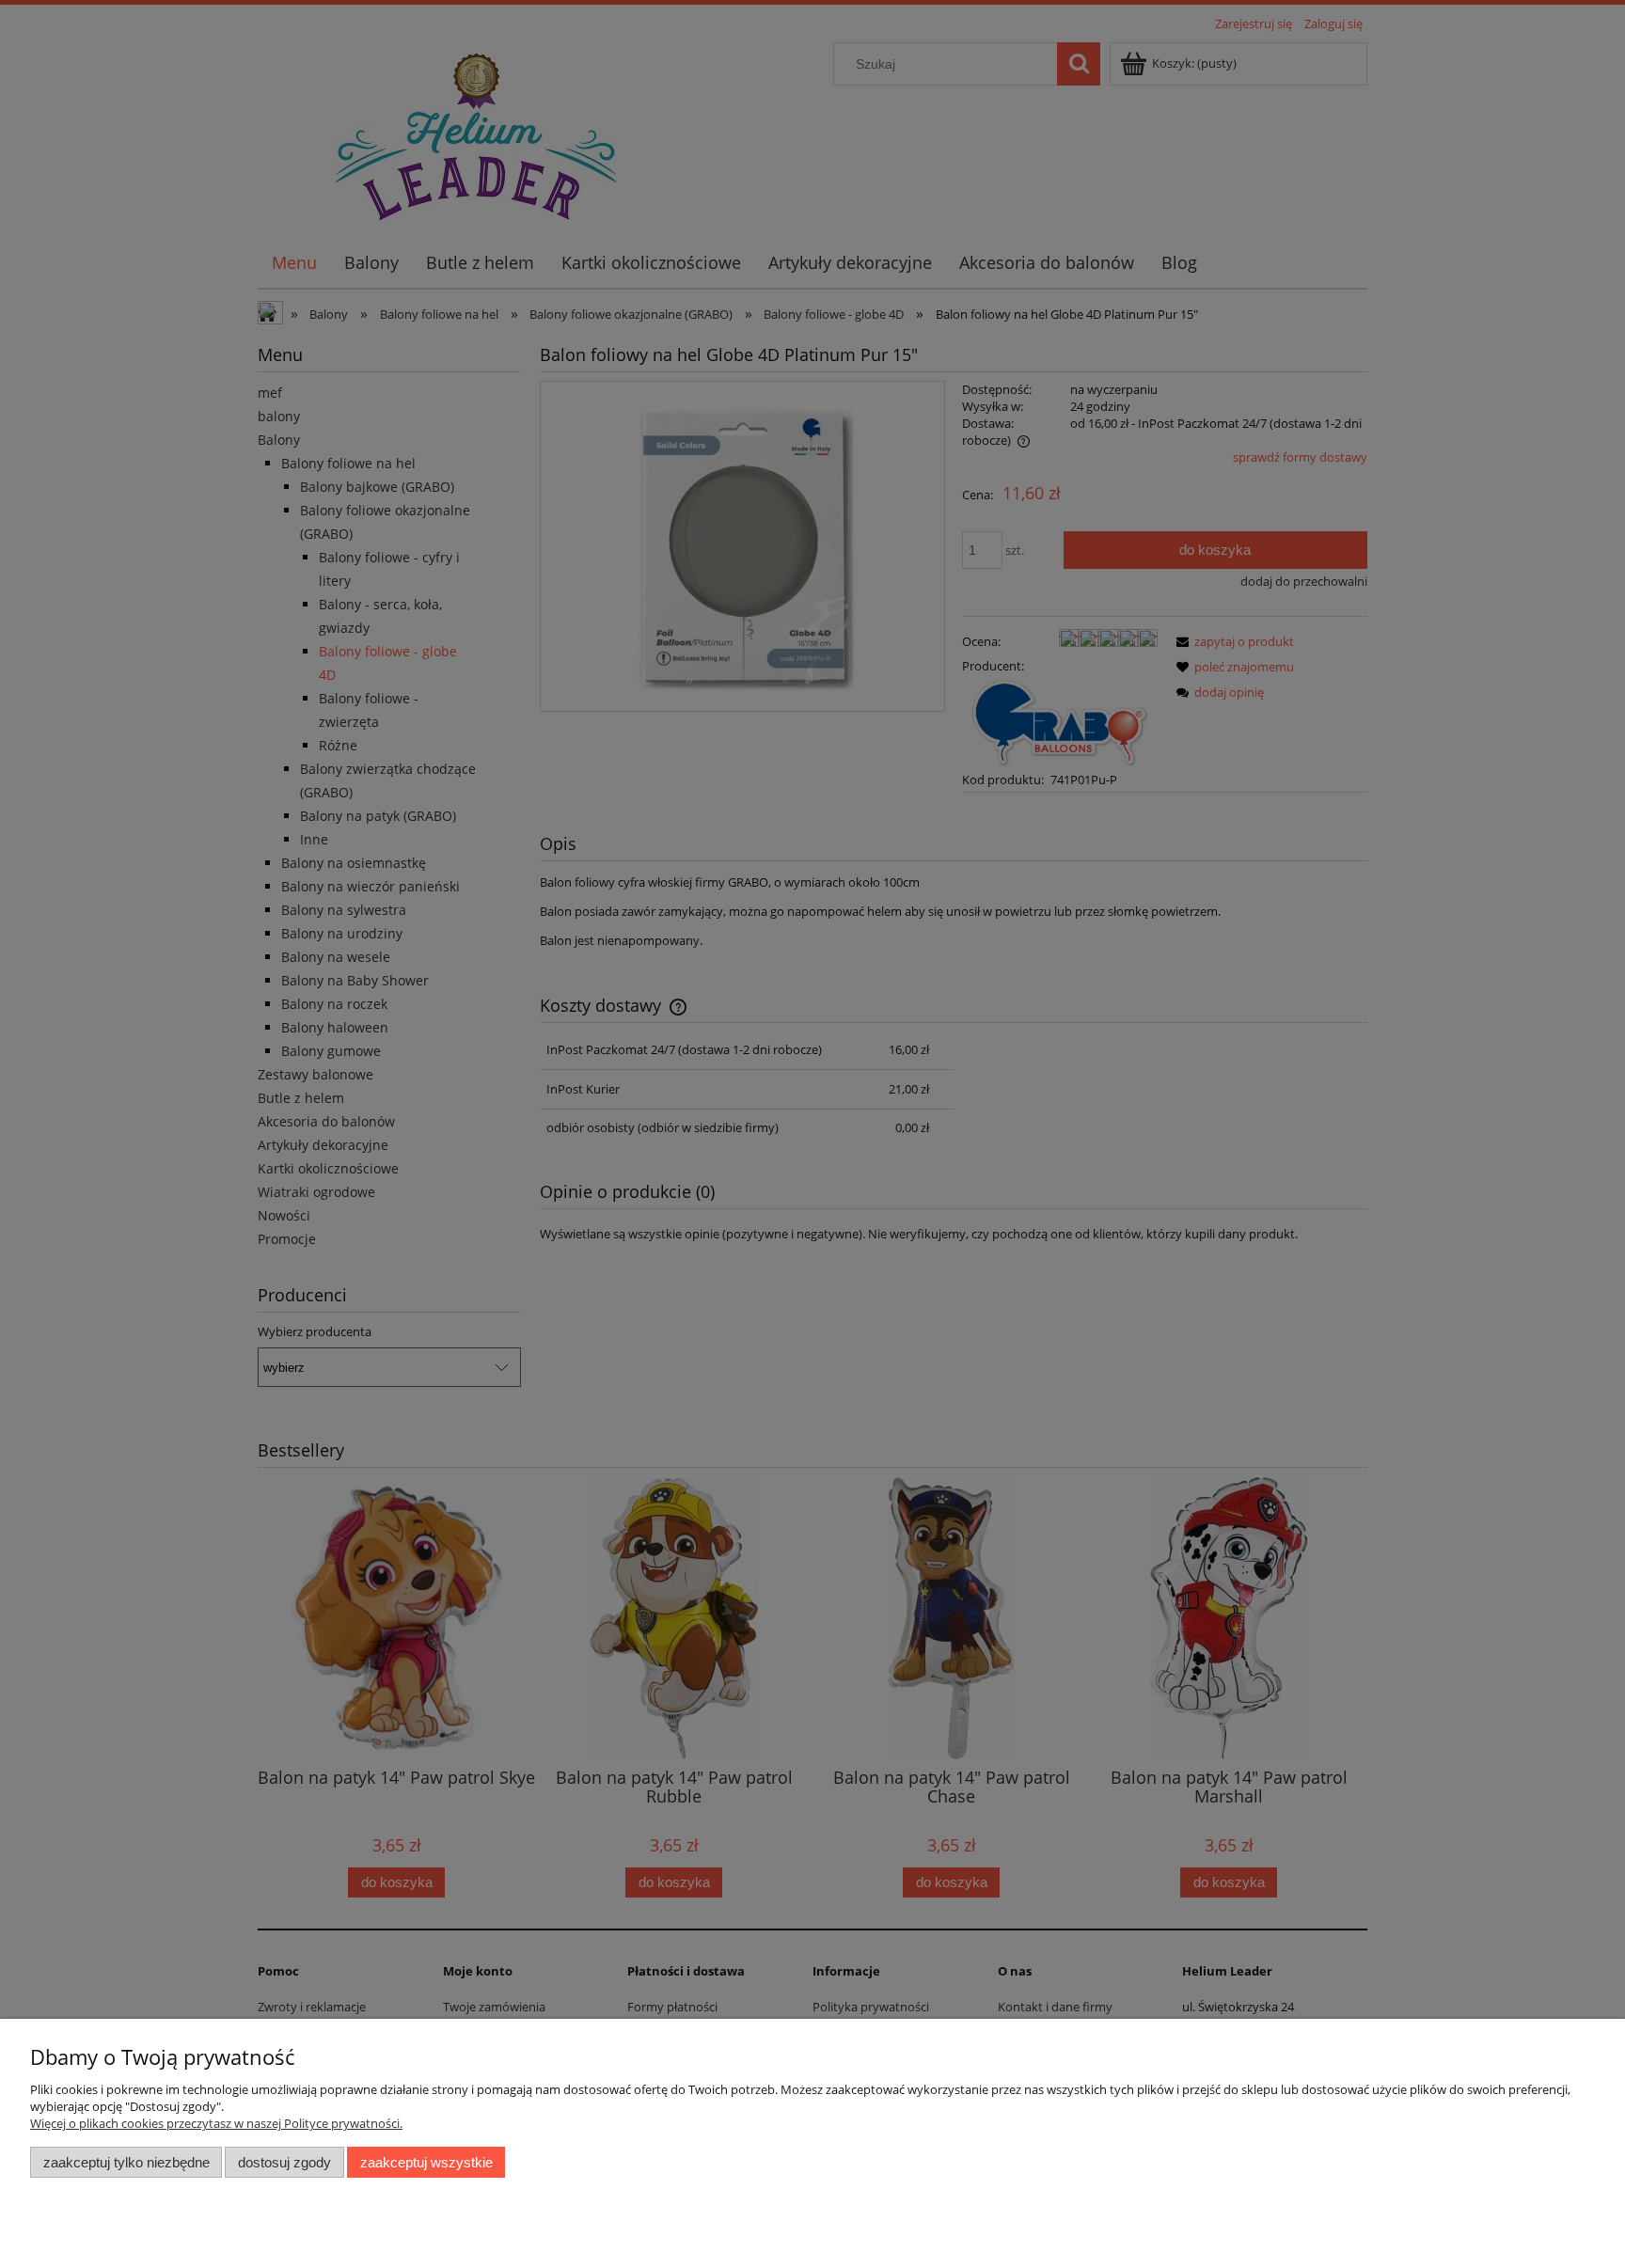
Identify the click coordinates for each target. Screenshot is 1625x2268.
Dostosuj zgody (284, 2162)
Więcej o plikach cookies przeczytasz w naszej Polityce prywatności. (216, 2123)
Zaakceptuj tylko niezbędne (126, 2162)
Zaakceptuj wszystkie (426, 2162)
